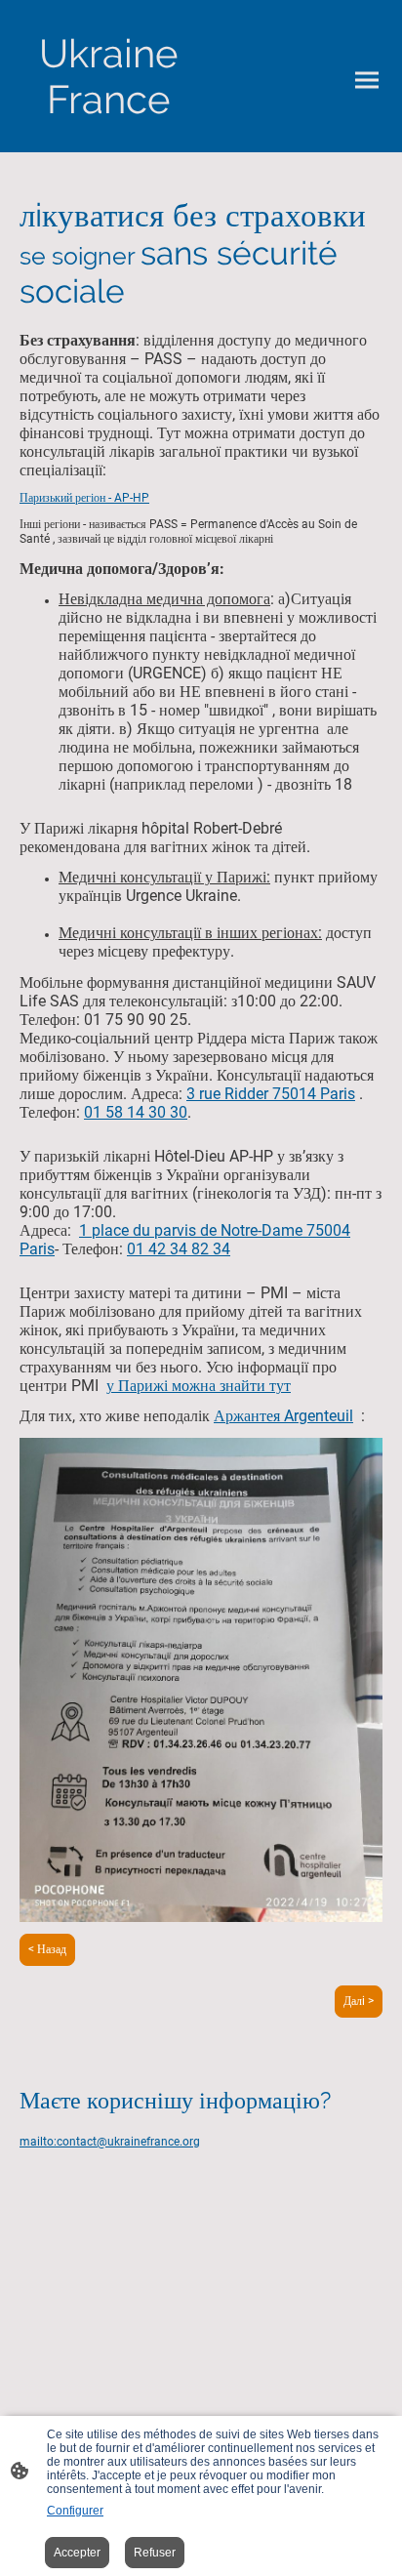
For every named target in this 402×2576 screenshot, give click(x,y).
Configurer (75, 2511)
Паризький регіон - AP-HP (84, 498)
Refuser (155, 2553)
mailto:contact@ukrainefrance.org (110, 2142)
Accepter (77, 2553)
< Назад (47, 1949)
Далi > (359, 2001)
